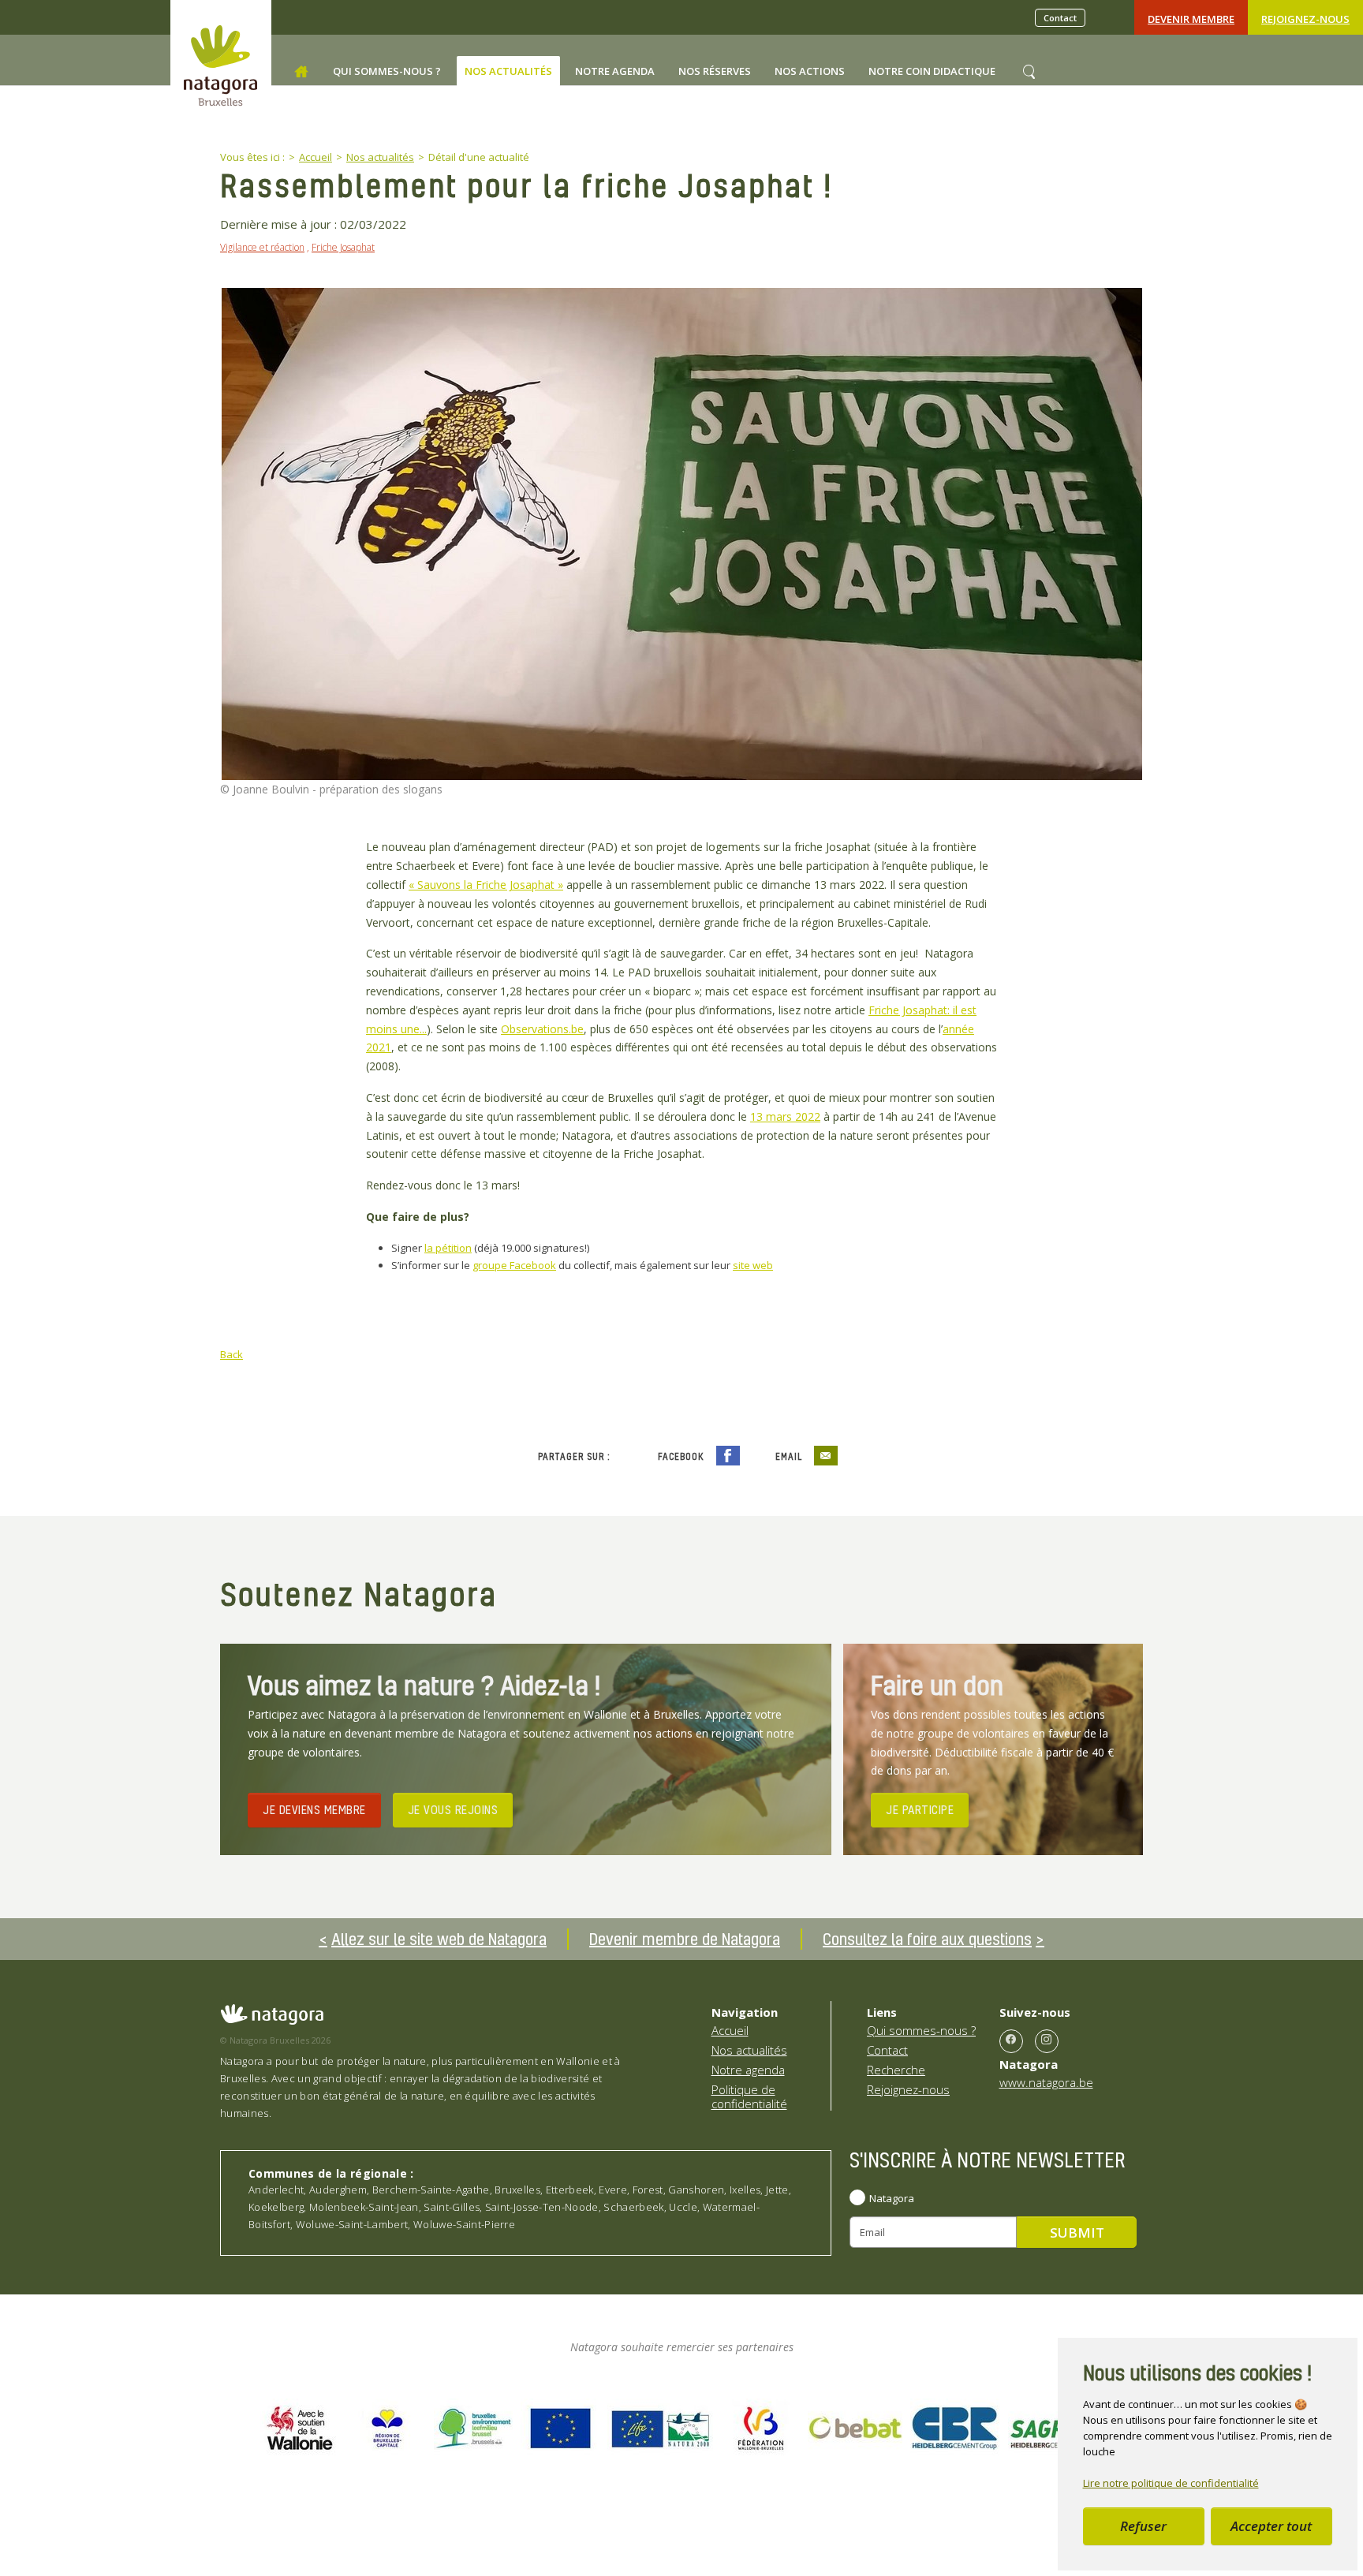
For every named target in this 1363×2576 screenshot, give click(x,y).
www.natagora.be (1046, 2082)
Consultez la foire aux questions (927, 1939)
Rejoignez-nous (1305, 19)
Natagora (892, 2198)
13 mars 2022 (785, 1116)
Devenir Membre (1191, 19)
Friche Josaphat (343, 247)
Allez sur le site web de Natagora (439, 1939)
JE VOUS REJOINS (453, 1809)
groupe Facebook (514, 1265)
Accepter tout (1271, 2526)
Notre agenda (748, 2070)
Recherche (896, 2070)
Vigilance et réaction (262, 247)
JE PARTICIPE (920, 1809)
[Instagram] (1047, 2041)
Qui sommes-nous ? (921, 2030)
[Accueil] (301, 72)
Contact (1060, 18)
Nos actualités (749, 2050)
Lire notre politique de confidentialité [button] (1171, 2483)
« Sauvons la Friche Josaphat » (486, 885)
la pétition (448, 1248)
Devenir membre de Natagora (685, 1939)
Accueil (730, 2030)
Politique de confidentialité (749, 2096)
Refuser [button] (1143, 2526)
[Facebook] (1011, 2041)
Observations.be (542, 1029)
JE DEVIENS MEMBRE (314, 1809)
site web (753, 1265)
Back (232, 1354)
